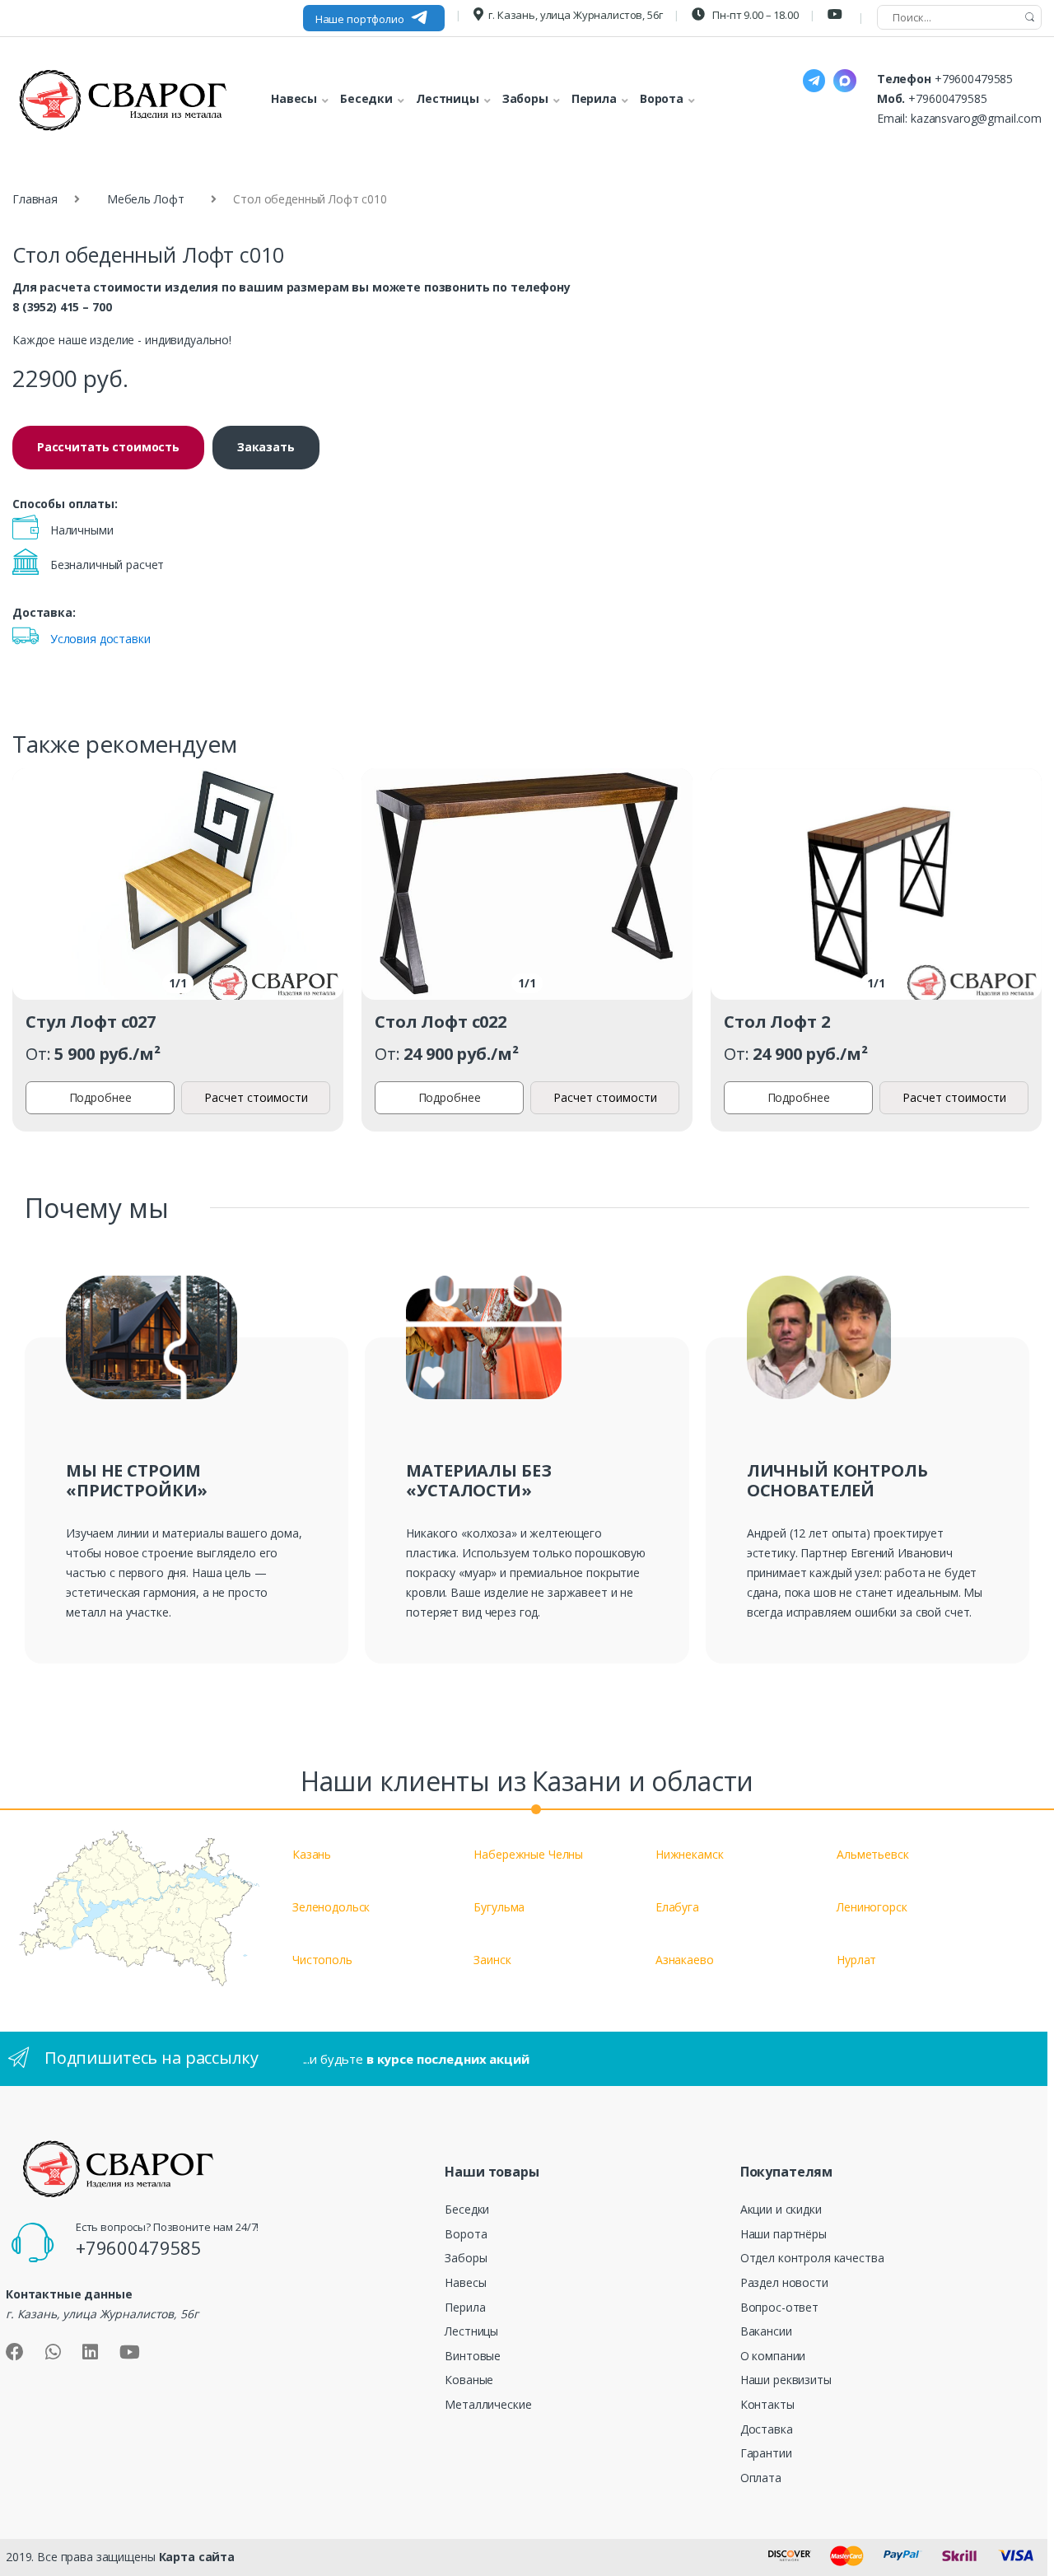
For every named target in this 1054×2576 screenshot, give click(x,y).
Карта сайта (197, 2557)
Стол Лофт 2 (777, 1022)
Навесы (465, 2282)
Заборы (466, 2258)
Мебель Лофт (145, 199)
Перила (465, 2307)
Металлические (488, 2404)
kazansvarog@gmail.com (976, 118)
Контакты (767, 2404)
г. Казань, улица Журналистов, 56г (575, 15)
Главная (35, 199)
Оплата (761, 2478)
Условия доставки (100, 639)
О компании (773, 2356)
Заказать (266, 447)
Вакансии (766, 2331)
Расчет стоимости (256, 1097)
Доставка (767, 2429)
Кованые (469, 2380)
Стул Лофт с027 (91, 1022)
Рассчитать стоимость (108, 447)
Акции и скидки (781, 2209)
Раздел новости (784, 2282)
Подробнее (100, 1097)
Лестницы (471, 2331)
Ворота (466, 2234)
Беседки (467, 2209)
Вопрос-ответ (779, 2307)
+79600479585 (974, 79)
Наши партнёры (784, 2234)
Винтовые (473, 2356)
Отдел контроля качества (812, 2258)
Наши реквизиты (786, 2380)
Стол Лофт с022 (441, 1022)
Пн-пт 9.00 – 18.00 (754, 15)
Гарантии (766, 2453)
